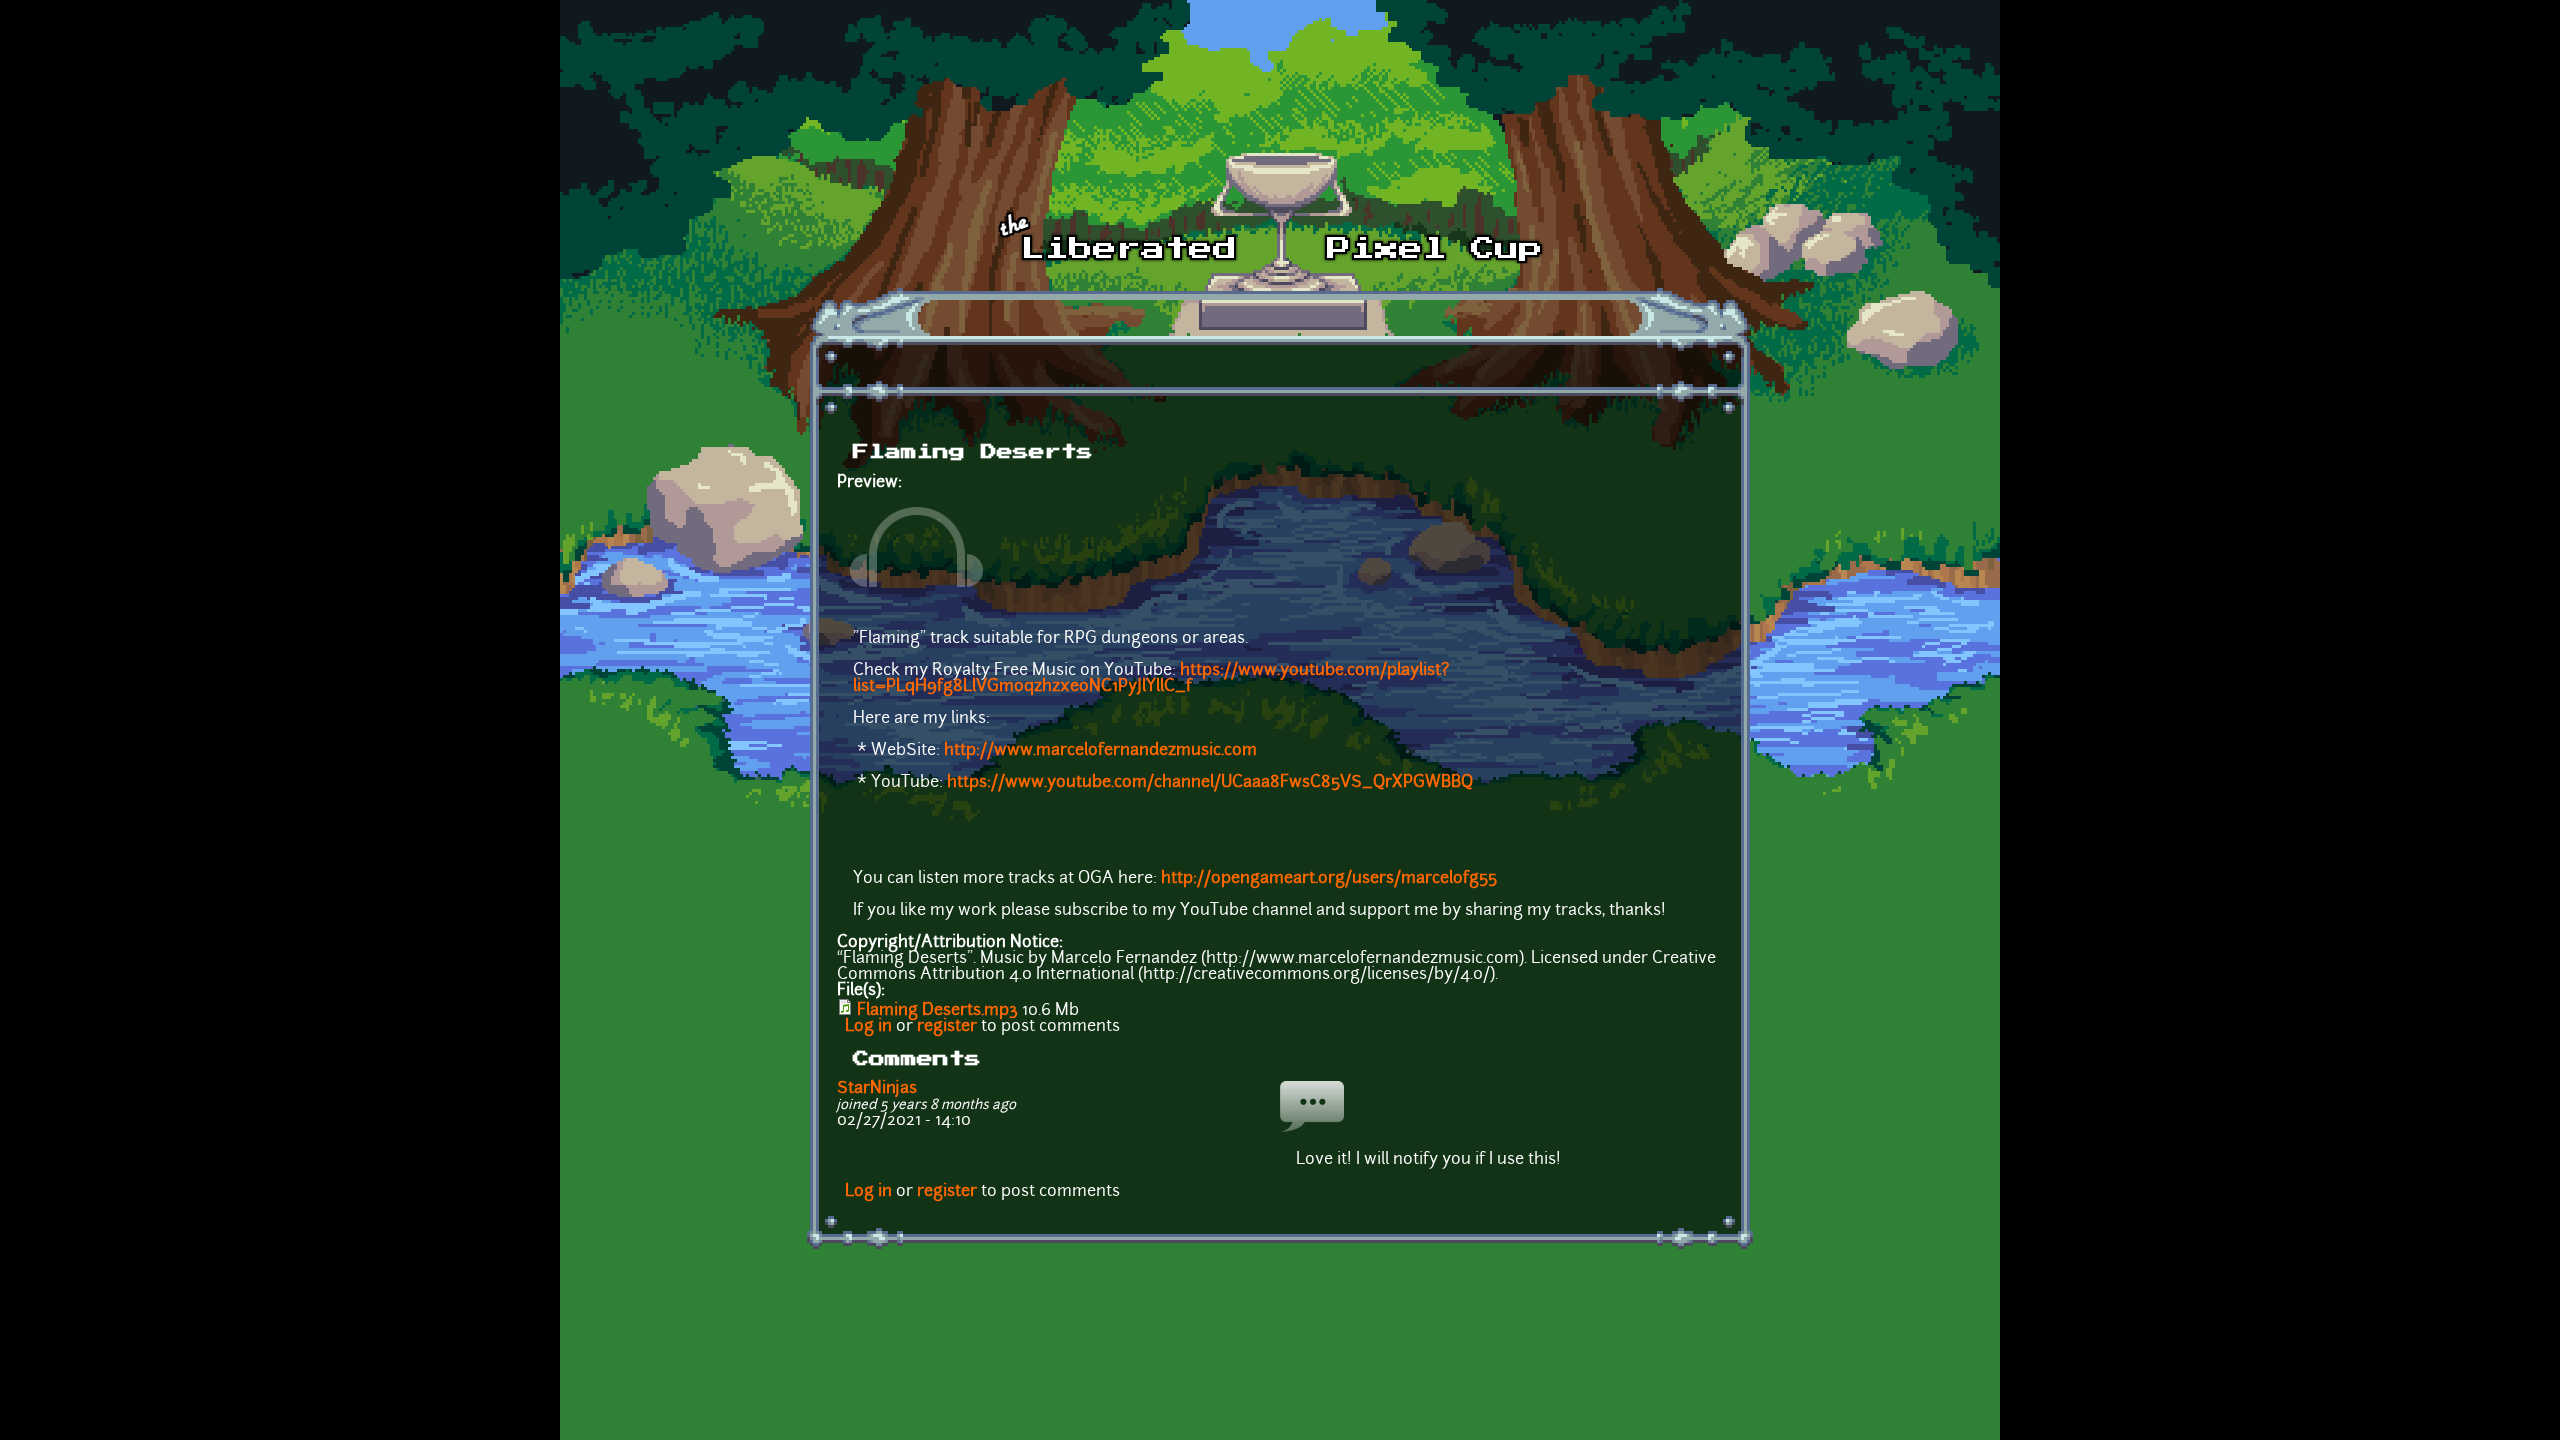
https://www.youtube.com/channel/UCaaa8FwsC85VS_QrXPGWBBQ (1210, 783)
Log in (868, 1027)
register (947, 1027)
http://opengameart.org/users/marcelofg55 (1329, 879)
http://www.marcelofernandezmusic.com (1100, 751)
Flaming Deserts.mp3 (937, 1011)
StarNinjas (877, 1089)
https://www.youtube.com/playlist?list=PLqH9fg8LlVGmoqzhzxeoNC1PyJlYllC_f (1151, 679)
